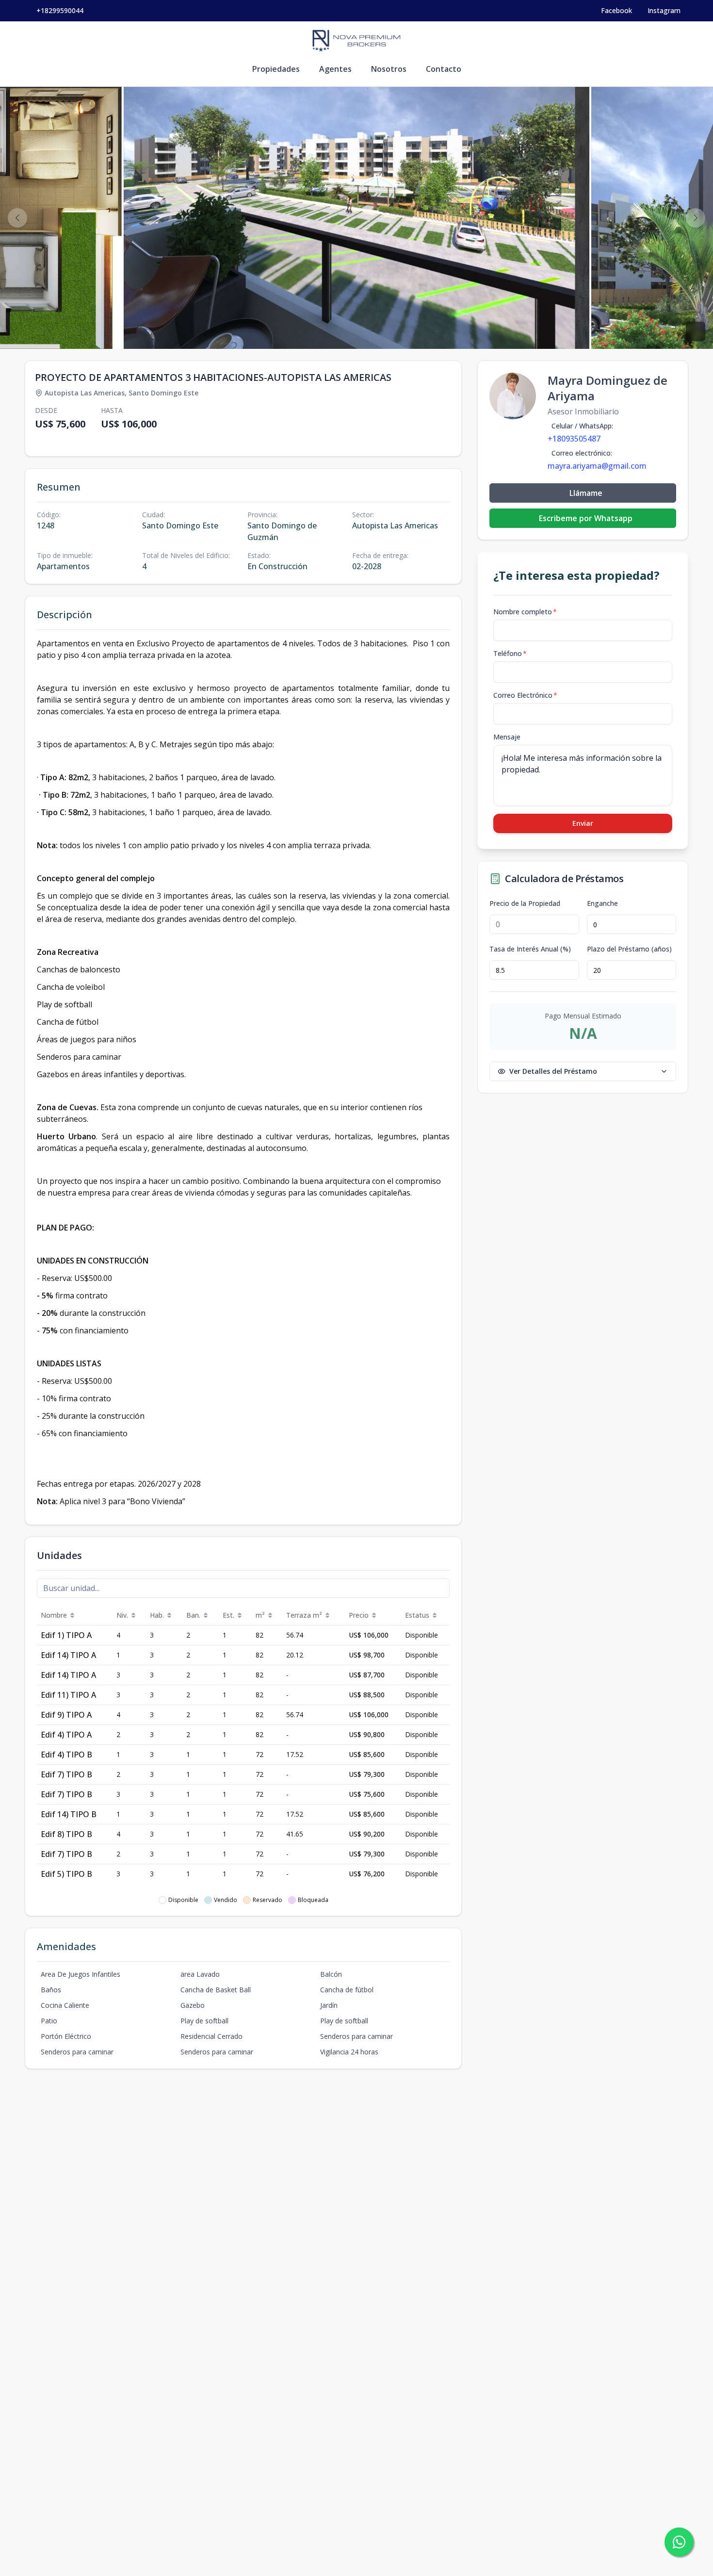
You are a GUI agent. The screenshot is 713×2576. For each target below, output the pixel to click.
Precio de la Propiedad (525, 903)
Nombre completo (525, 612)
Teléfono (510, 653)
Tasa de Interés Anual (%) (530, 949)
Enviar (583, 823)
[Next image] (696, 218)
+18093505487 (574, 439)
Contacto (444, 69)
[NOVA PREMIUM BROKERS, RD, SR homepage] (356, 41)
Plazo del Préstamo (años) (629, 949)
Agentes (335, 69)
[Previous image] (17, 218)
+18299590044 (60, 10)
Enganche (602, 903)
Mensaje (507, 737)
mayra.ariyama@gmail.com (597, 466)
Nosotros (389, 69)
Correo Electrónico (525, 695)
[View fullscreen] (696, 331)
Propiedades (276, 69)
